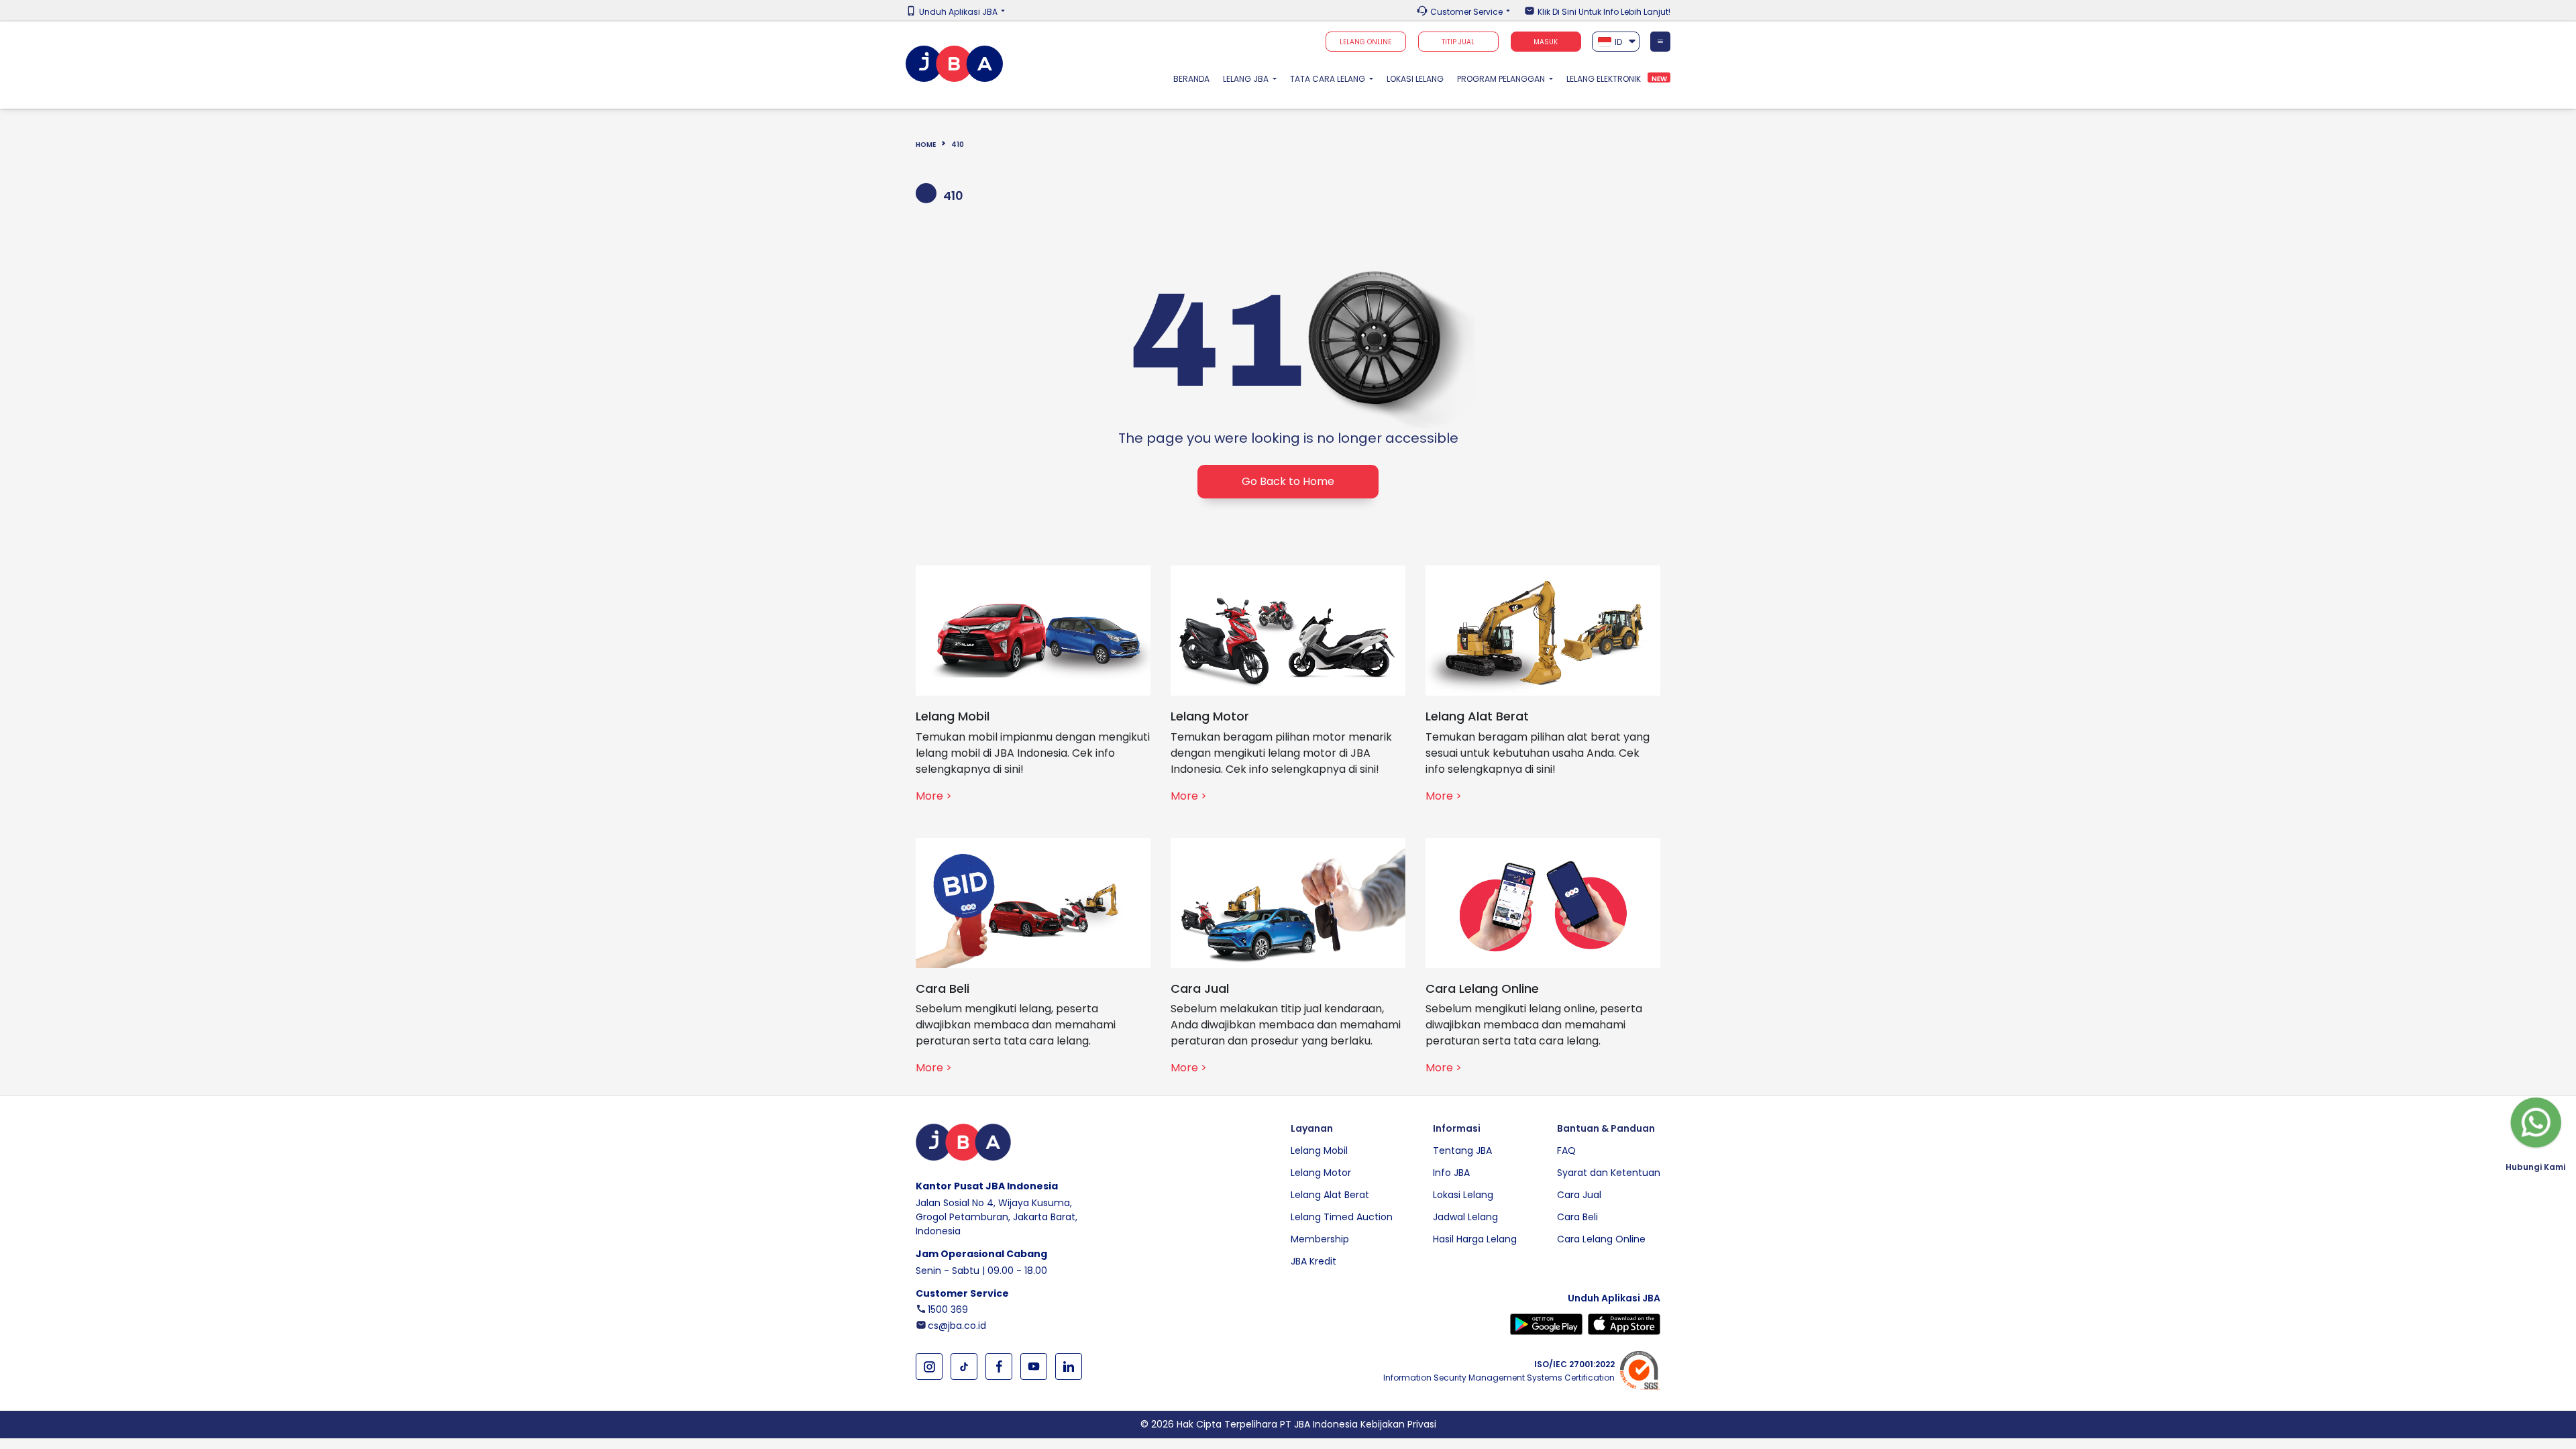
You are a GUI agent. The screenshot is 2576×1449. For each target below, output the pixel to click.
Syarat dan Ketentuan (1609, 1173)
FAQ (1566, 1150)
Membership (1320, 1239)
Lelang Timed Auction (1342, 1217)
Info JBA (1451, 1173)
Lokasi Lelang (1415, 79)
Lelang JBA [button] (1247, 79)
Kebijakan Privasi (1398, 1424)
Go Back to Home (1288, 481)
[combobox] (1616, 42)
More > (934, 796)
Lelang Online (1365, 42)
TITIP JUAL (1458, 42)
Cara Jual (1579, 1195)
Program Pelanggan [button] (1502, 79)
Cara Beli (1577, 1217)
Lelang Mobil (1319, 1150)
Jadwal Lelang (1465, 1217)
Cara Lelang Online (1601, 1239)
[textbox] (1616, 42)
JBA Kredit (1313, 1261)
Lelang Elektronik (1604, 79)
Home (926, 145)
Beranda (1195, 78)
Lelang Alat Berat (1330, 1195)
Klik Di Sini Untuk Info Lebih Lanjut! (1604, 12)
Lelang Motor (1321, 1173)
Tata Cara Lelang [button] (1329, 79)
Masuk (1546, 42)
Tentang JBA (1462, 1150)
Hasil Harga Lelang (1475, 1239)
